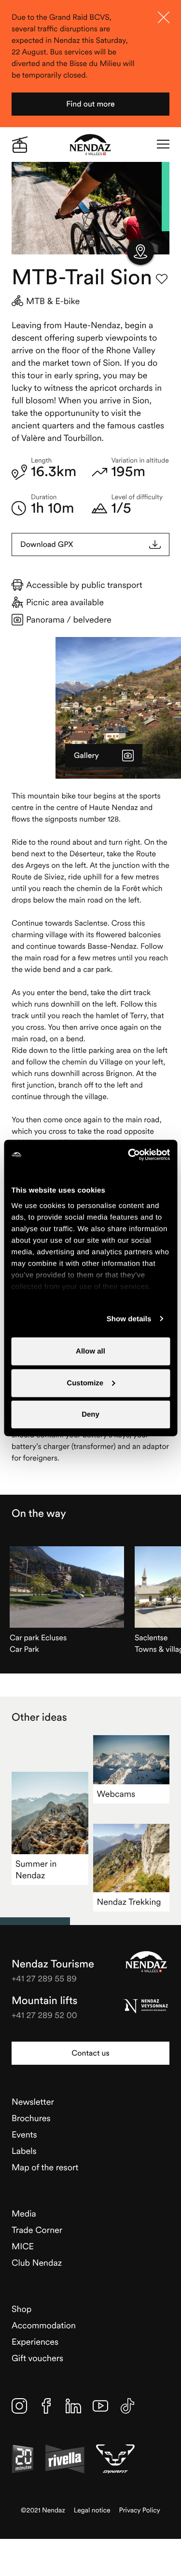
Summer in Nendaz (36, 1869)
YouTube (100, 2406)
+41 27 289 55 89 (44, 1978)
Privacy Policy (140, 2510)
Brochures (31, 2118)
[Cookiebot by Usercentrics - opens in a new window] (129, 1155)
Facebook (46, 2406)
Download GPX (47, 544)
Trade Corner (37, 2230)
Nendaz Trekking (129, 1902)
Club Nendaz (37, 2263)
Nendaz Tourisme (146, 1962)
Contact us (90, 2053)
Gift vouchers (37, 2358)
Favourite (162, 279)
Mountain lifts (45, 2001)
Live (20, 145)
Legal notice (92, 2510)
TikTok (127, 2406)
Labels (24, 2151)
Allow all (90, 1351)
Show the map (140, 252)
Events (24, 2134)
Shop (21, 2309)
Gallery (86, 756)
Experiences (35, 2342)
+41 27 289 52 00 (44, 2015)
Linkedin (73, 2406)
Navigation (163, 145)
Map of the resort (45, 2167)
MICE (23, 2246)
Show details (129, 1319)
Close (164, 17)
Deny (90, 1414)
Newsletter (33, 2102)
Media (24, 2213)
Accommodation (44, 2325)
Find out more (90, 104)
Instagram (19, 2406)
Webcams (116, 1794)
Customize (85, 1383)
